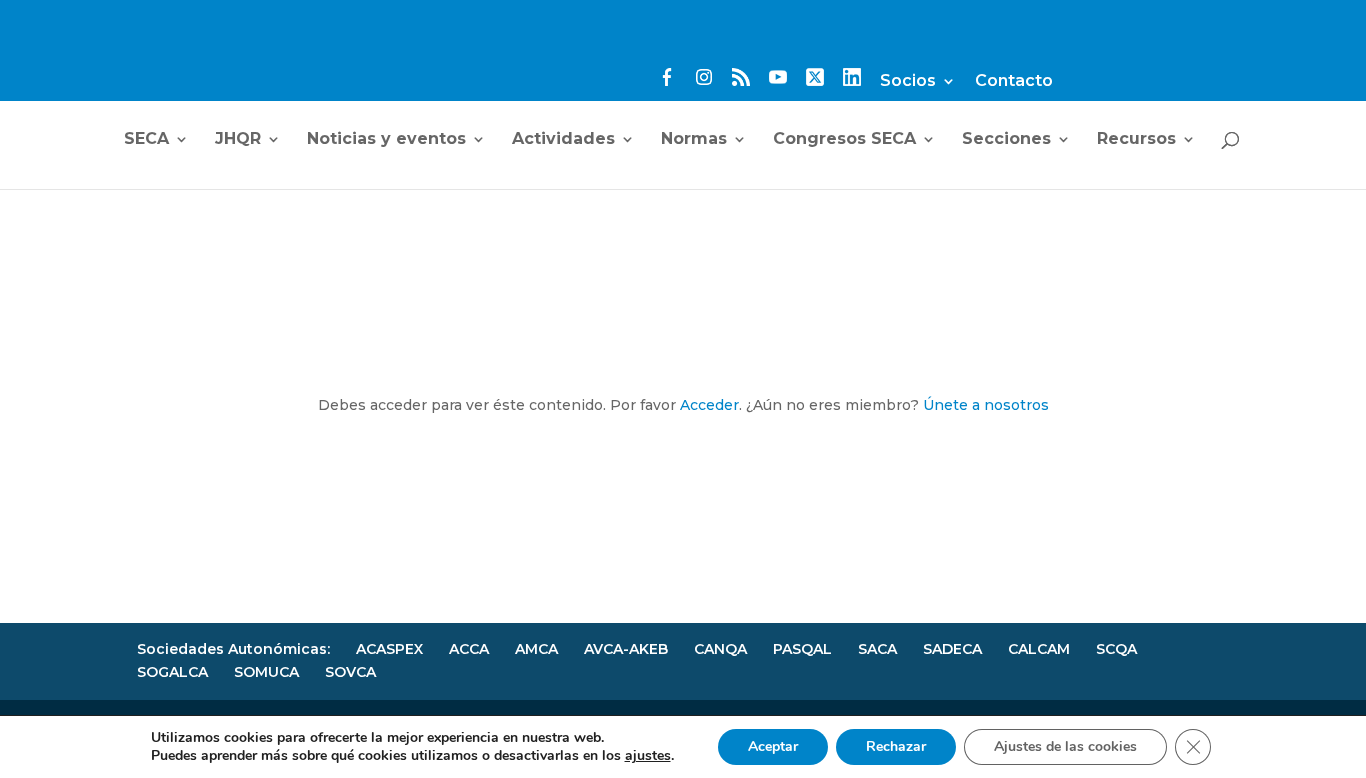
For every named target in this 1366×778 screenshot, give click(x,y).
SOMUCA (266, 672)
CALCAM (1039, 649)
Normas (694, 140)
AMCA (536, 649)
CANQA (720, 649)
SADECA (952, 649)
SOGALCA (172, 672)
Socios (908, 81)
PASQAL (802, 649)
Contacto (1014, 81)
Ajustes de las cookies (1065, 746)
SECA (146, 140)
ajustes (648, 756)
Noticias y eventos (386, 140)
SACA (877, 649)
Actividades (563, 140)
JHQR (238, 140)
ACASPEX (389, 649)
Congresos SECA (844, 140)
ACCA (469, 649)
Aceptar (773, 746)
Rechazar (896, 746)
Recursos (1136, 140)
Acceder (709, 405)
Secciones (1006, 140)
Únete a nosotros (986, 405)
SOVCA (350, 672)
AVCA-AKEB (626, 649)
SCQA (1116, 649)
